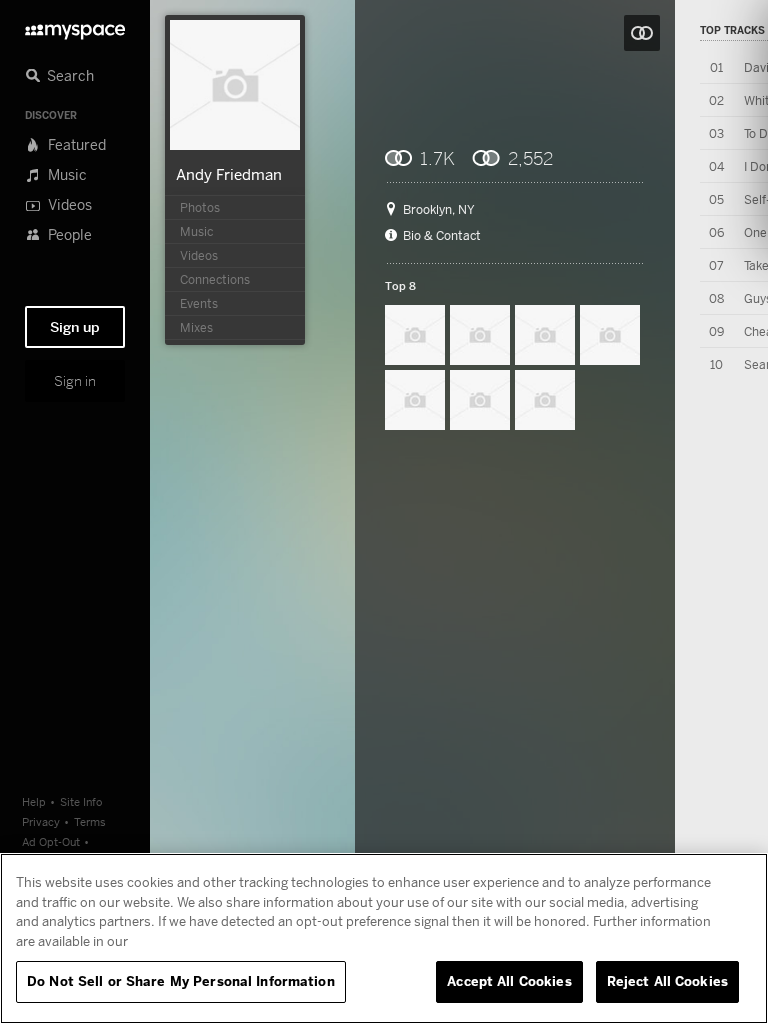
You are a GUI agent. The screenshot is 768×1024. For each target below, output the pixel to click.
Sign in (75, 381)
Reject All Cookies (667, 981)
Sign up (75, 327)
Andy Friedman (229, 174)
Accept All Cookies (509, 981)
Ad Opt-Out (51, 841)
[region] (384, 938)
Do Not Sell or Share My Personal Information (181, 981)
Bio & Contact (442, 236)
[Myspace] (75, 26)
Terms (90, 821)
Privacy (41, 821)
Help (34, 801)
